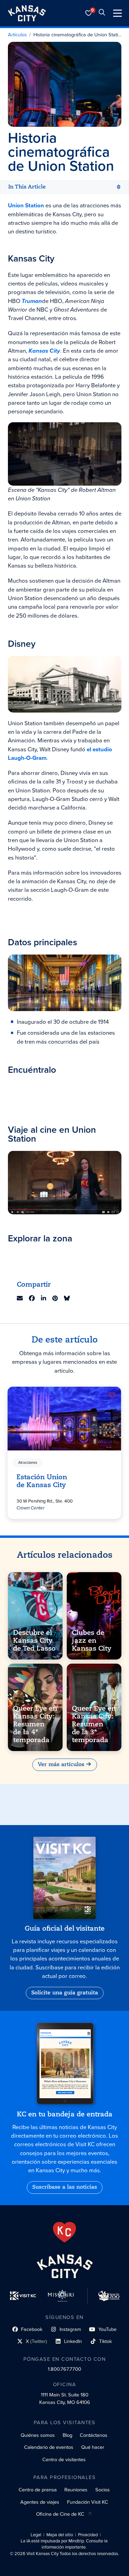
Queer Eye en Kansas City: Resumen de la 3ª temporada (94, 1724)
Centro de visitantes (64, 2459)
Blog (67, 2435)
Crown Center (31, 1507)
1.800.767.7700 (64, 2369)
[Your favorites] (89, 13)
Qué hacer (93, 2447)
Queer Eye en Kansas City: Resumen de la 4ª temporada (35, 1724)
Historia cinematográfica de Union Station (77, 35)
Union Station (26, 205)
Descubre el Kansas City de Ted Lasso (34, 1641)
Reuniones (76, 2490)
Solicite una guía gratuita (65, 1993)
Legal (36, 2535)
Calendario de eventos (49, 2447)
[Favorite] (112, 1395)
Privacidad (88, 2535)
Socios (103, 2490)
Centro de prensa (38, 2490)
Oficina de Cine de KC (60, 2514)
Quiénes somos (38, 2435)
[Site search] (102, 13)
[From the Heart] (64, 2232)
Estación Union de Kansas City (42, 1481)
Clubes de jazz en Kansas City (91, 1641)
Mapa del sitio (60, 2535)
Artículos (17, 35)
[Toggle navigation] (117, 13)
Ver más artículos (61, 1765)
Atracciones (28, 1462)
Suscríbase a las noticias (65, 2187)
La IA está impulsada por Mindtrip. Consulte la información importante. (64, 2544)
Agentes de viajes (40, 2502)
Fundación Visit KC (88, 2502)
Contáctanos (94, 2435)
